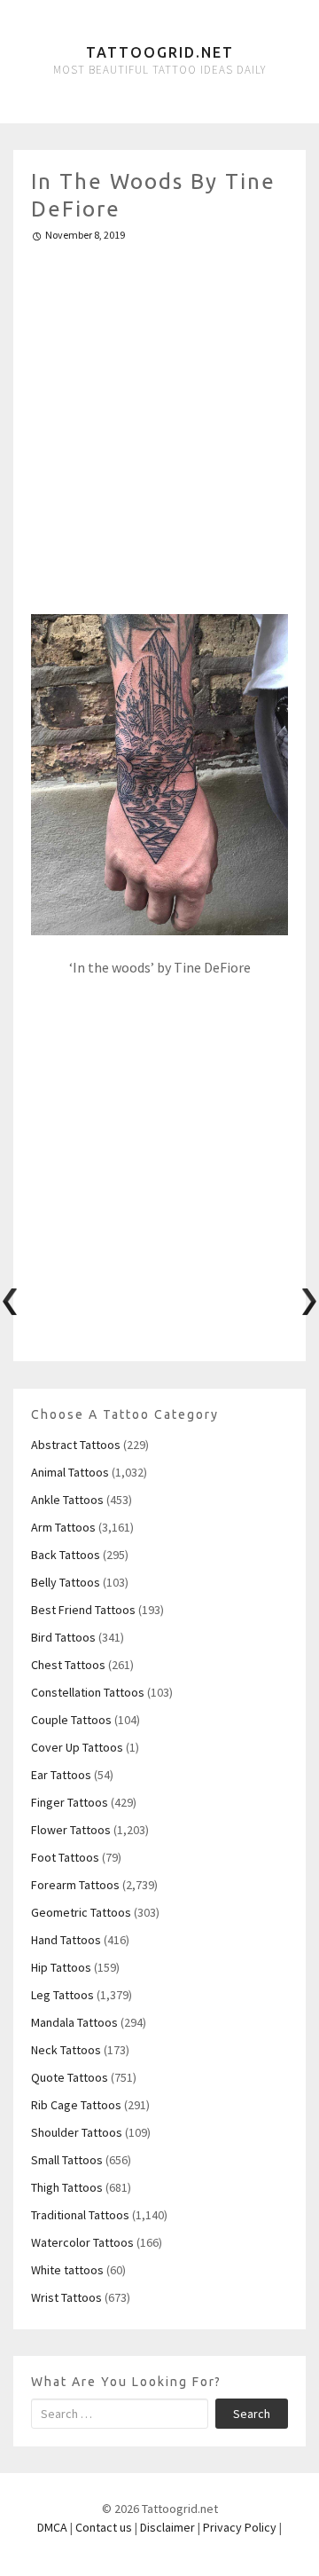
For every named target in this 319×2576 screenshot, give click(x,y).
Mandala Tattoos (74, 2022)
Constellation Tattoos (88, 1692)
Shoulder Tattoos (77, 2132)
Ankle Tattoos (67, 1500)
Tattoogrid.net (160, 52)
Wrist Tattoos (66, 2297)
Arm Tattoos (63, 1527)
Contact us (104, 2527)
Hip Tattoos (61, 1967)
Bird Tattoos (63, 1637)
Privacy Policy (240, 2527)
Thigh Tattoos (67, 2187)
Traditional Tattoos (80, 2215)
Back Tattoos (66, 1555)
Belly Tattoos (66, 1582)
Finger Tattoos (70, 1802)
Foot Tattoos (65, 1857)
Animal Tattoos (70, 1472)
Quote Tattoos (70, 2077)
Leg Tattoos (62, 1995)
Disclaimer (167, 2527)
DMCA (52, 2527)
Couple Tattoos (71, 1720)
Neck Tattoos (66, 2050)
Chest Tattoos (68, 1665)
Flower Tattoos (71, 1830)
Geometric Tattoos (81, 1912)
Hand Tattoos (66, 1940)
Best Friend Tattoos (83, 1610)
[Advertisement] (159, 421)
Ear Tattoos (61, 1775)
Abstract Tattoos (76, 1445)
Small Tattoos (67, 2160)
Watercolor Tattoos (82, 2242)
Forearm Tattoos (75, 1885)
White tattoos (67, 2270)
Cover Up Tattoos (77, 1747)
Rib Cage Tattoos (76, 2105)
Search (252, 2414)
